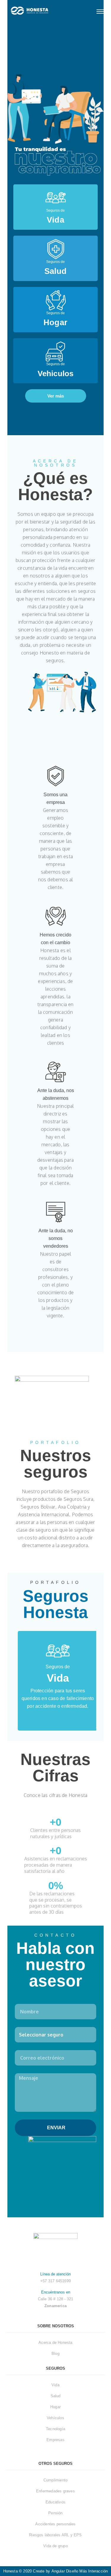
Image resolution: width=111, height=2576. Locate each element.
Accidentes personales (55, 2524)
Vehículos (55, 2418)
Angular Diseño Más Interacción (80, 2571)
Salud (56, 2396)
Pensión (55, 2513)
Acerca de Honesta (55, 2343)
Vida (55, 2385)
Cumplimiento (55, 2480)
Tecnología (55, 2429)
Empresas (55, 2440)
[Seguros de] (56, 198)
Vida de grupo (55, 2546)
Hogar (55, 2407)
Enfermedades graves (55, 2491)
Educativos (55, 2502)
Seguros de (55, 210)
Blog (55, 2354)
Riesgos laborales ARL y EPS (55, 2535)
